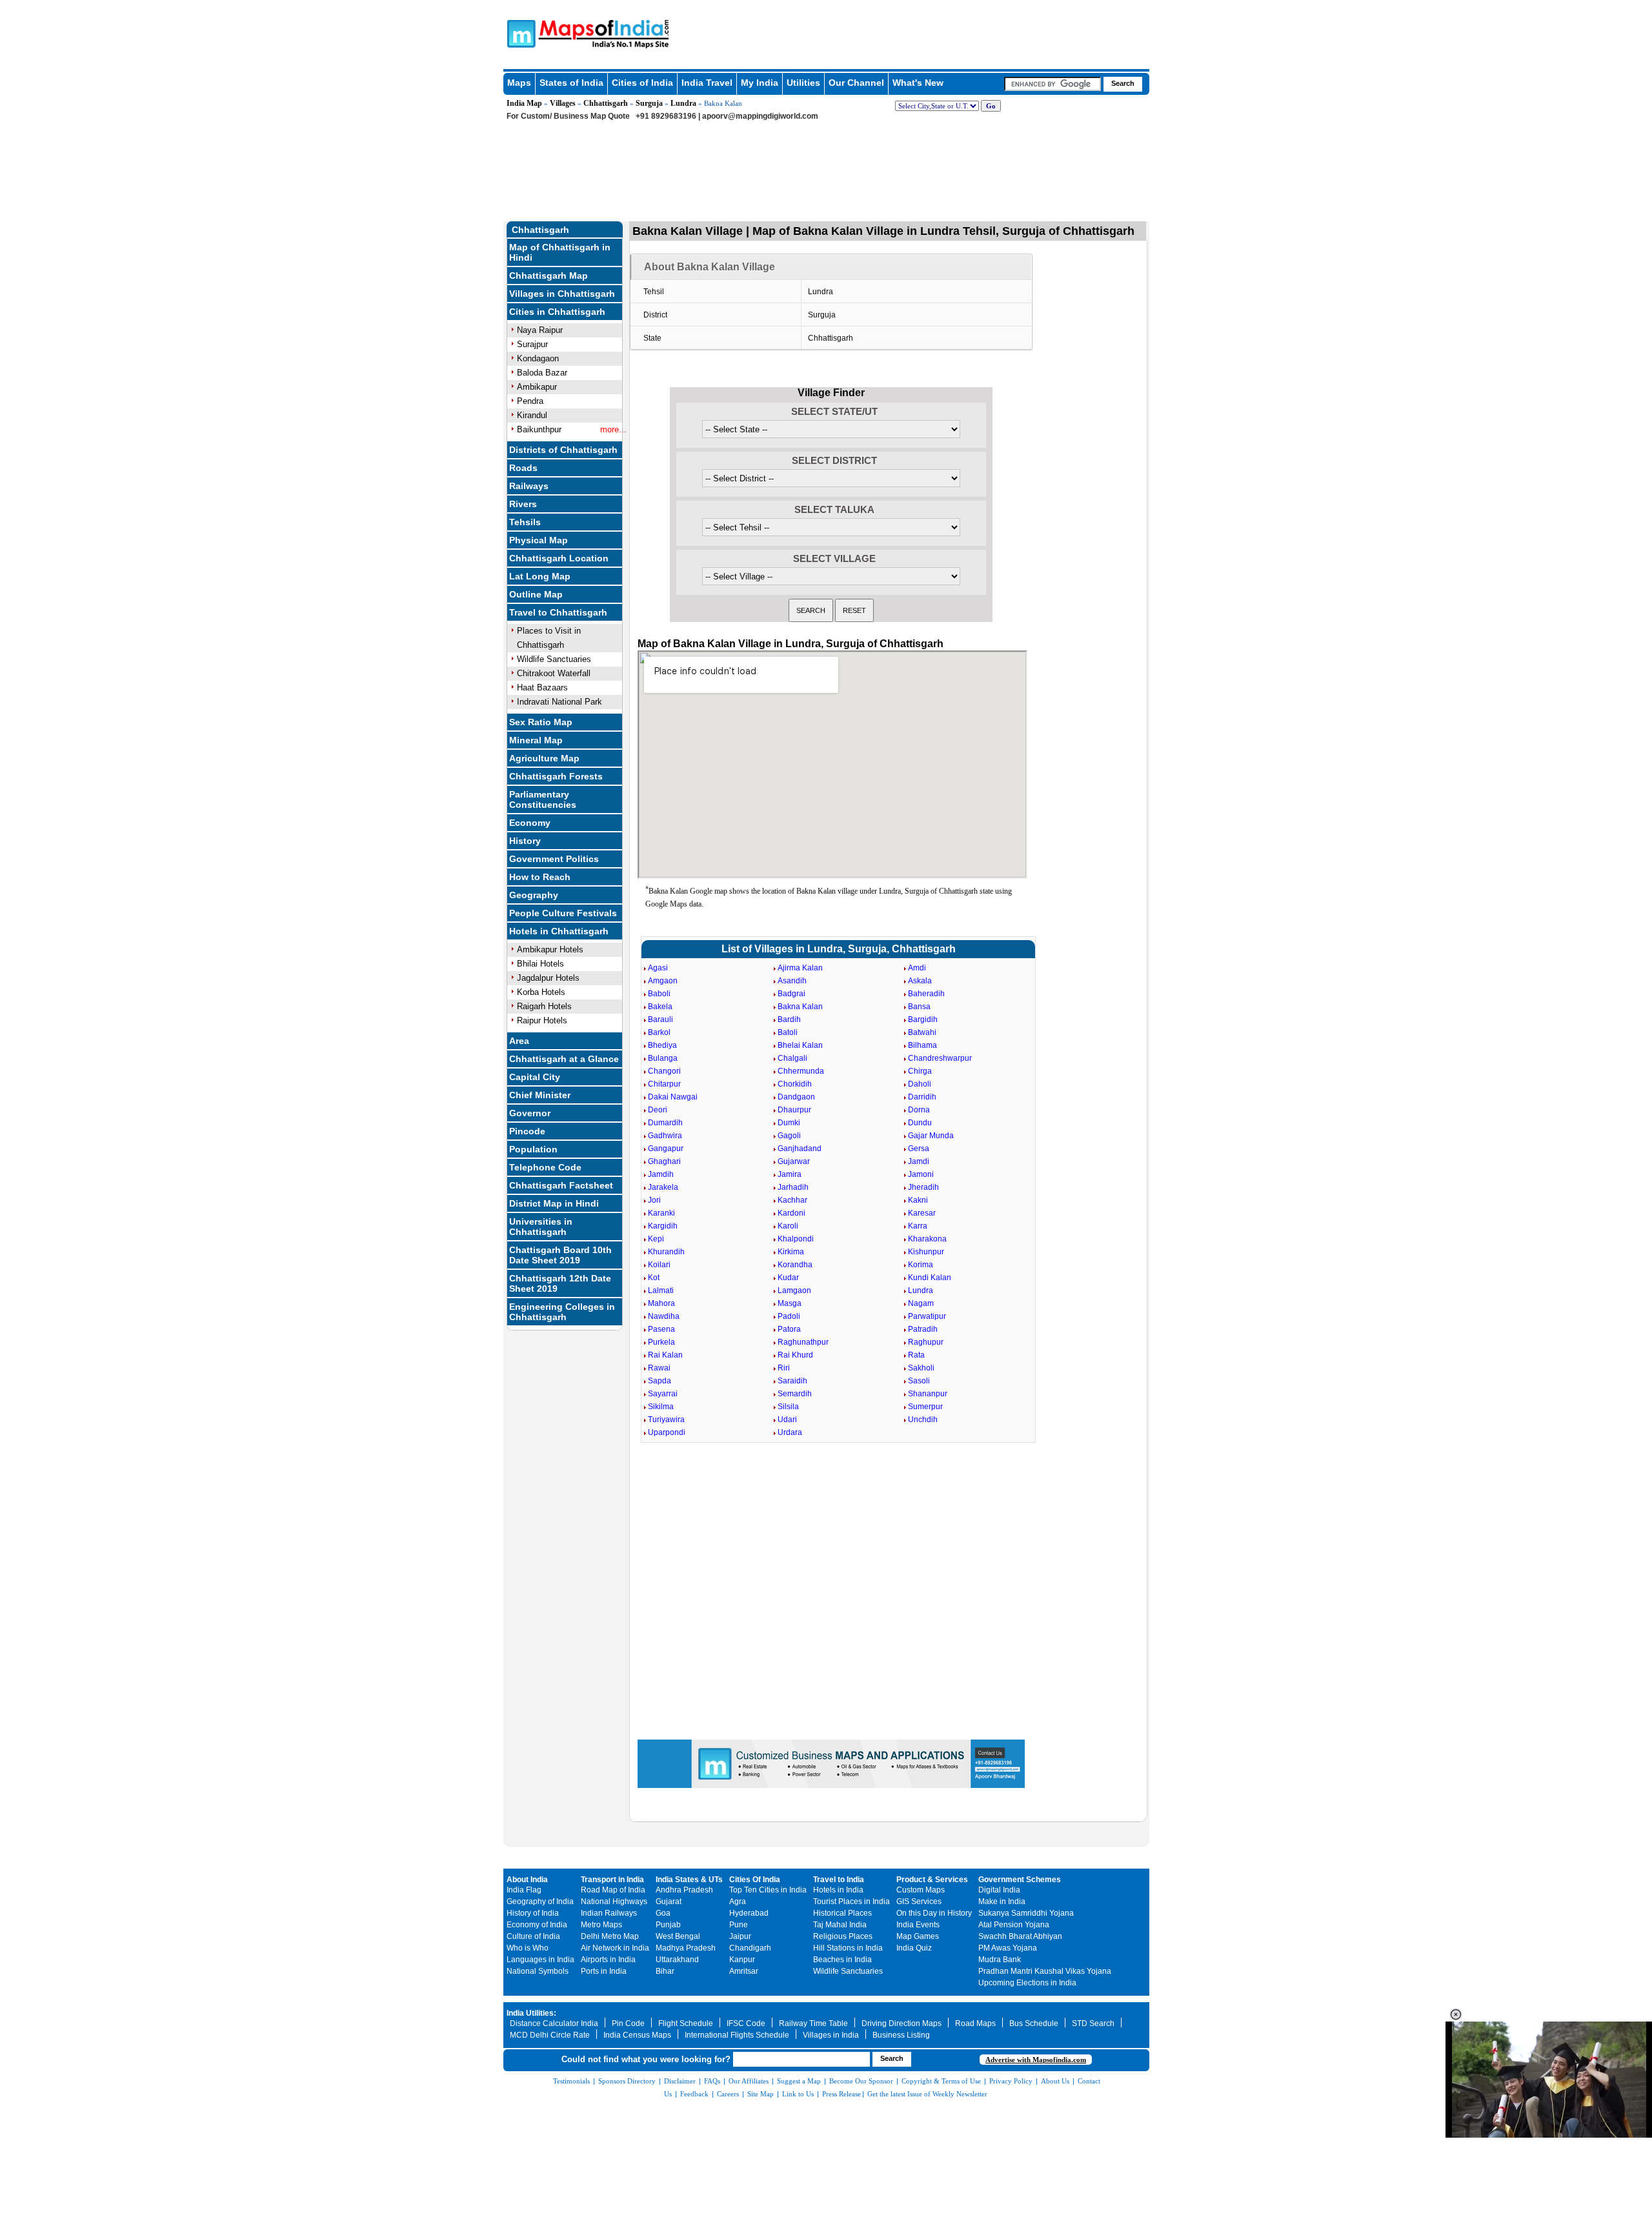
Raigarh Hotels (544, 1006)
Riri (784, 1368)
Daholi (920, 1084)
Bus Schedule (1034, 2023)
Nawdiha (664, 1316)
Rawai (659, 1368)
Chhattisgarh (606, 103)
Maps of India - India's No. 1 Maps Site (519, 33)
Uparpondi (667, 1432)
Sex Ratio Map (541, 722)
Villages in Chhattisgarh (562, 294)
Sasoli (919, 1381)
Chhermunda (801, 1071)
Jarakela (663, 1187)
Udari (787, 1420)
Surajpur (532, 344)
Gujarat (669, 1902)
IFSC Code (746, 2023)
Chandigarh (750, 1948)
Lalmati (661, 1290)
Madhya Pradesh (686, 1948)
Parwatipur (927, 1316)
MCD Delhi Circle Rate (550, 2035)
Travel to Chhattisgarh (558, 612)
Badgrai (791, 994)
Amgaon (663, 981)
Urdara (790, 1432)
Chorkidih (795, 1084)
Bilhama (922, 1045)
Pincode (527, 1131)
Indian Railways (609, 1913)
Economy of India (537, 1925)
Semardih (795, 1394)
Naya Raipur (540, 330)
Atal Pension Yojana (1014, 1925)
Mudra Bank (1000, 1960)
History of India (533, 1913)
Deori (658, 1110)
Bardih (789, 1019)
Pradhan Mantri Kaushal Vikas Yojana (1045, 1971)
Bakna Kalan (800, 1007)
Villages (563, 103)
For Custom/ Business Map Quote (568, 116)
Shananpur (928, 1394)
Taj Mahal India (840, 1925)
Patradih (923, 1329)
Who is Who (528, 1948)
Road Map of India (613, 1890)
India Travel (707, 83)
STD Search (1093, 2023)
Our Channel (856, 83)
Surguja (649, 103)
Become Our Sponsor (861, 2081)
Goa (663, 1913)
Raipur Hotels (542, 1020)
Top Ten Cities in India (768, 1890)
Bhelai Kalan (800, 1045)
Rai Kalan (665, 1355)
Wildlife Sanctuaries (554, 659)
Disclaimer (680, 2081)
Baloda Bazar (542, 373)
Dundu (920, 1123)
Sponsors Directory (627, 2081)
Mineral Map (536, 740)
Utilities (803, 83)
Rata (916, 1355)
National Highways (614, 1902)
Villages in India (831, 2035)
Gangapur (666, 1149)
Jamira (790, 1174)
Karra (918, 1226)
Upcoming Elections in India (1027, 1983)
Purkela (661, 1342)
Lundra (683, 103)
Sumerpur (925, 1407)
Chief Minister (540, 1095)
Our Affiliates (749, 2081)
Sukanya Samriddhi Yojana (1026, 1913)
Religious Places (843, 1936)
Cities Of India (755, 1880)
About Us (1055, 2081)
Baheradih (926, 994)
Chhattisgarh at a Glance (564, 1059)
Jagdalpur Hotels (548, 978)
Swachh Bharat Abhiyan (1020, 1936)
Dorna (919, 1110)
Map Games (918, 1936)
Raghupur (926, 1342)
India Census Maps (637, 2035)
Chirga (920, 1071)
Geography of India (540, 1902)
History (525, 841)
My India (760, 83)
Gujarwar (794, 1161)
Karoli (788, 1226)
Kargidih (663, 1226)
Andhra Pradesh (684, 1890)
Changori (664, 1071)
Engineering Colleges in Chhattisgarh (562, 1312)
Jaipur (740, 1936)
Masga (790, 1303)
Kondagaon (538, 358)
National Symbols (538, 1971)
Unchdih (923, 1420)
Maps (519, 83)
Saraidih (792, 1381)
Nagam (921, 1303)
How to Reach (540, 877)
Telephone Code (545, 1167)
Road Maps (975, 2023)
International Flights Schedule (737, 2035)
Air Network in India (615, 1948)
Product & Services (932, 1880)
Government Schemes (1020, 1880)
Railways (529, 486)
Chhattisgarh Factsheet (561, 1185)
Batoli (788, 1032)
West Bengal (678, 1936)
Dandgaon (796, 1097)
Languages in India (540, 1960)
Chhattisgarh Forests (556, 776)
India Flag (524, 1890)
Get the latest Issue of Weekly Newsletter (927, 2094)
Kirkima (791, 1252)
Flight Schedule (686, 2023)
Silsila (788, 1407)
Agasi (658, 968)
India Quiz (914, 1948)
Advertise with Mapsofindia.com (1036, 2060)
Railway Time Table (813, 2023)
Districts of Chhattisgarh (563, 450)
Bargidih (923, 1019)
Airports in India (608, 1960)
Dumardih (665, 1123)
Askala (920, 981)
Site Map (761, 2094)
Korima (921, 1265)
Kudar (788, 1278)
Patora (789, 1329)
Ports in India (604, 1971)
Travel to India (839, 1880)
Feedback (694, 2094)
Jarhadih (793, 1187)
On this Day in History (934, 1913)
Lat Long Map (540, 576)
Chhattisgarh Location (559, 558)
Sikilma (661, 1407)
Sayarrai (663, 1394)
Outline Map (536, 594)
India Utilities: (531, 2013)
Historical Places (842, 1913)
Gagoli (789, 1136)
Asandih (792, 981)
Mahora (661, 1303)
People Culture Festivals (563, 913)
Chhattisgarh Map (549, 276)
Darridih (922, 1097)
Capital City (535, 1077)
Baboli (659, 994)
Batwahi (922, 1032)
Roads (523, 468)
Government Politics (554, 859)
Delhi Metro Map (610, 1936)
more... (613, 429)
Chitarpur (664, 1084)
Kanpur (742, 1960)
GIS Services (919, 1902)
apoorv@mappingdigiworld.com (760, 116)
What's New (918, 83)
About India (527, 1880)
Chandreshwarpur (940, 1058)
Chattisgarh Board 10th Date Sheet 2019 (560, 1255)
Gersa (919, 1149)
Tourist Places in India (851, 1902)
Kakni (918, 1200)
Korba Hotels (541, 992)
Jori (654, 1200)
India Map (524, 103)
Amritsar (744, 1971)
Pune (739, 1925)
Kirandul (532, 415)
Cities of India (642, 83)
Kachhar (792, 1200)
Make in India (1002, 1902)
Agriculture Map (544, 758)
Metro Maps (601, 1925)
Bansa (919, 1007)
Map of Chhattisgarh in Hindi (560, 252)
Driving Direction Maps (902, 2023)
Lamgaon (794, 1290)
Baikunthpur (539, 429)
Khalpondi (796, 1239)
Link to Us (798, 2094)
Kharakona (927, 1239)
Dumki (789, 1123)
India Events (918, 1925)
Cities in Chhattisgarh (557, 312)
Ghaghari (664, 1161)
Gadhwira (665, 1136)
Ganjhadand (800, 1149)
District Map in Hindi (554, 1203)
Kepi (656, 1239)
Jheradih (923, 1187)
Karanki (661, 1213)
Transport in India (612, 1880)
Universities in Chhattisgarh (541, 1227)
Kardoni (791, 1213)
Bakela (660, 1007)
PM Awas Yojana (1008, 1948)
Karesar (922, 1213)
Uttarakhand (677, 1960)
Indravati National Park (559, 702)
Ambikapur (537, 387)
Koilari (659, 1265)
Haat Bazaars (542, 687)
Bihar (665, 1971)
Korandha (795, 1265)
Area (519, 1041)
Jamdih (661, 1174)
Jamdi (919, 1161)
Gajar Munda (931, 1136)
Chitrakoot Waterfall (554, 673)
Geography (534, 895)
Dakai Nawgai (673, 1097)
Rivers (523, 504)
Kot (654, 1278)
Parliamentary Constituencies (543, 799)
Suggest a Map (799, 2081)
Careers (728, 2094)
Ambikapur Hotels (550, 949)
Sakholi (921, 1368)
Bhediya (662, 1045)
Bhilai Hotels (540, 964)
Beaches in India (842, 1960)
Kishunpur (926, 1252)
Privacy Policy (1011, 2081)
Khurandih (666, 1252)
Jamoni (921, 1174)
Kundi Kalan (930, 1278)
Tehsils (525, 522)
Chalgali (792, 1058)
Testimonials (571, 2081)
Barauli (660, 1019)
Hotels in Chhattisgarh (559, 931)
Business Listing (901, 2035)
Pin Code (628, 2023)
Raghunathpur (803, 1342)
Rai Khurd (795, 1355)
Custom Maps (921, 1890)
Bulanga (663, 1058)
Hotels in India (838, 1890)
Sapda (660, 1381)
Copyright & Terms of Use (941, 2081)
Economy (530, 823)
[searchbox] (1053, 84)
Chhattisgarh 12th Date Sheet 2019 (560, 1283)
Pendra (530, 401)
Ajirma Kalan (800, 968)
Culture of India (533, 1936)
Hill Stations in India (848, 1948)
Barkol (659, 1032)
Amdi (917, 968)
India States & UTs (689, 1880)
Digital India (999, 1890)
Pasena (661, 1329)
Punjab (668, 1925)
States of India (571, 83)
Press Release (841, 2094)
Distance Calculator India (554, 2023)
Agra (738, 1902)
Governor (530, 1113)
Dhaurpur (794, 1110)
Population (533, 1149)
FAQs (712, 2081)
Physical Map (539, 540)
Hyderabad (749, 1913)
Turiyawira (666, 1420)
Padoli (789, 1316)
